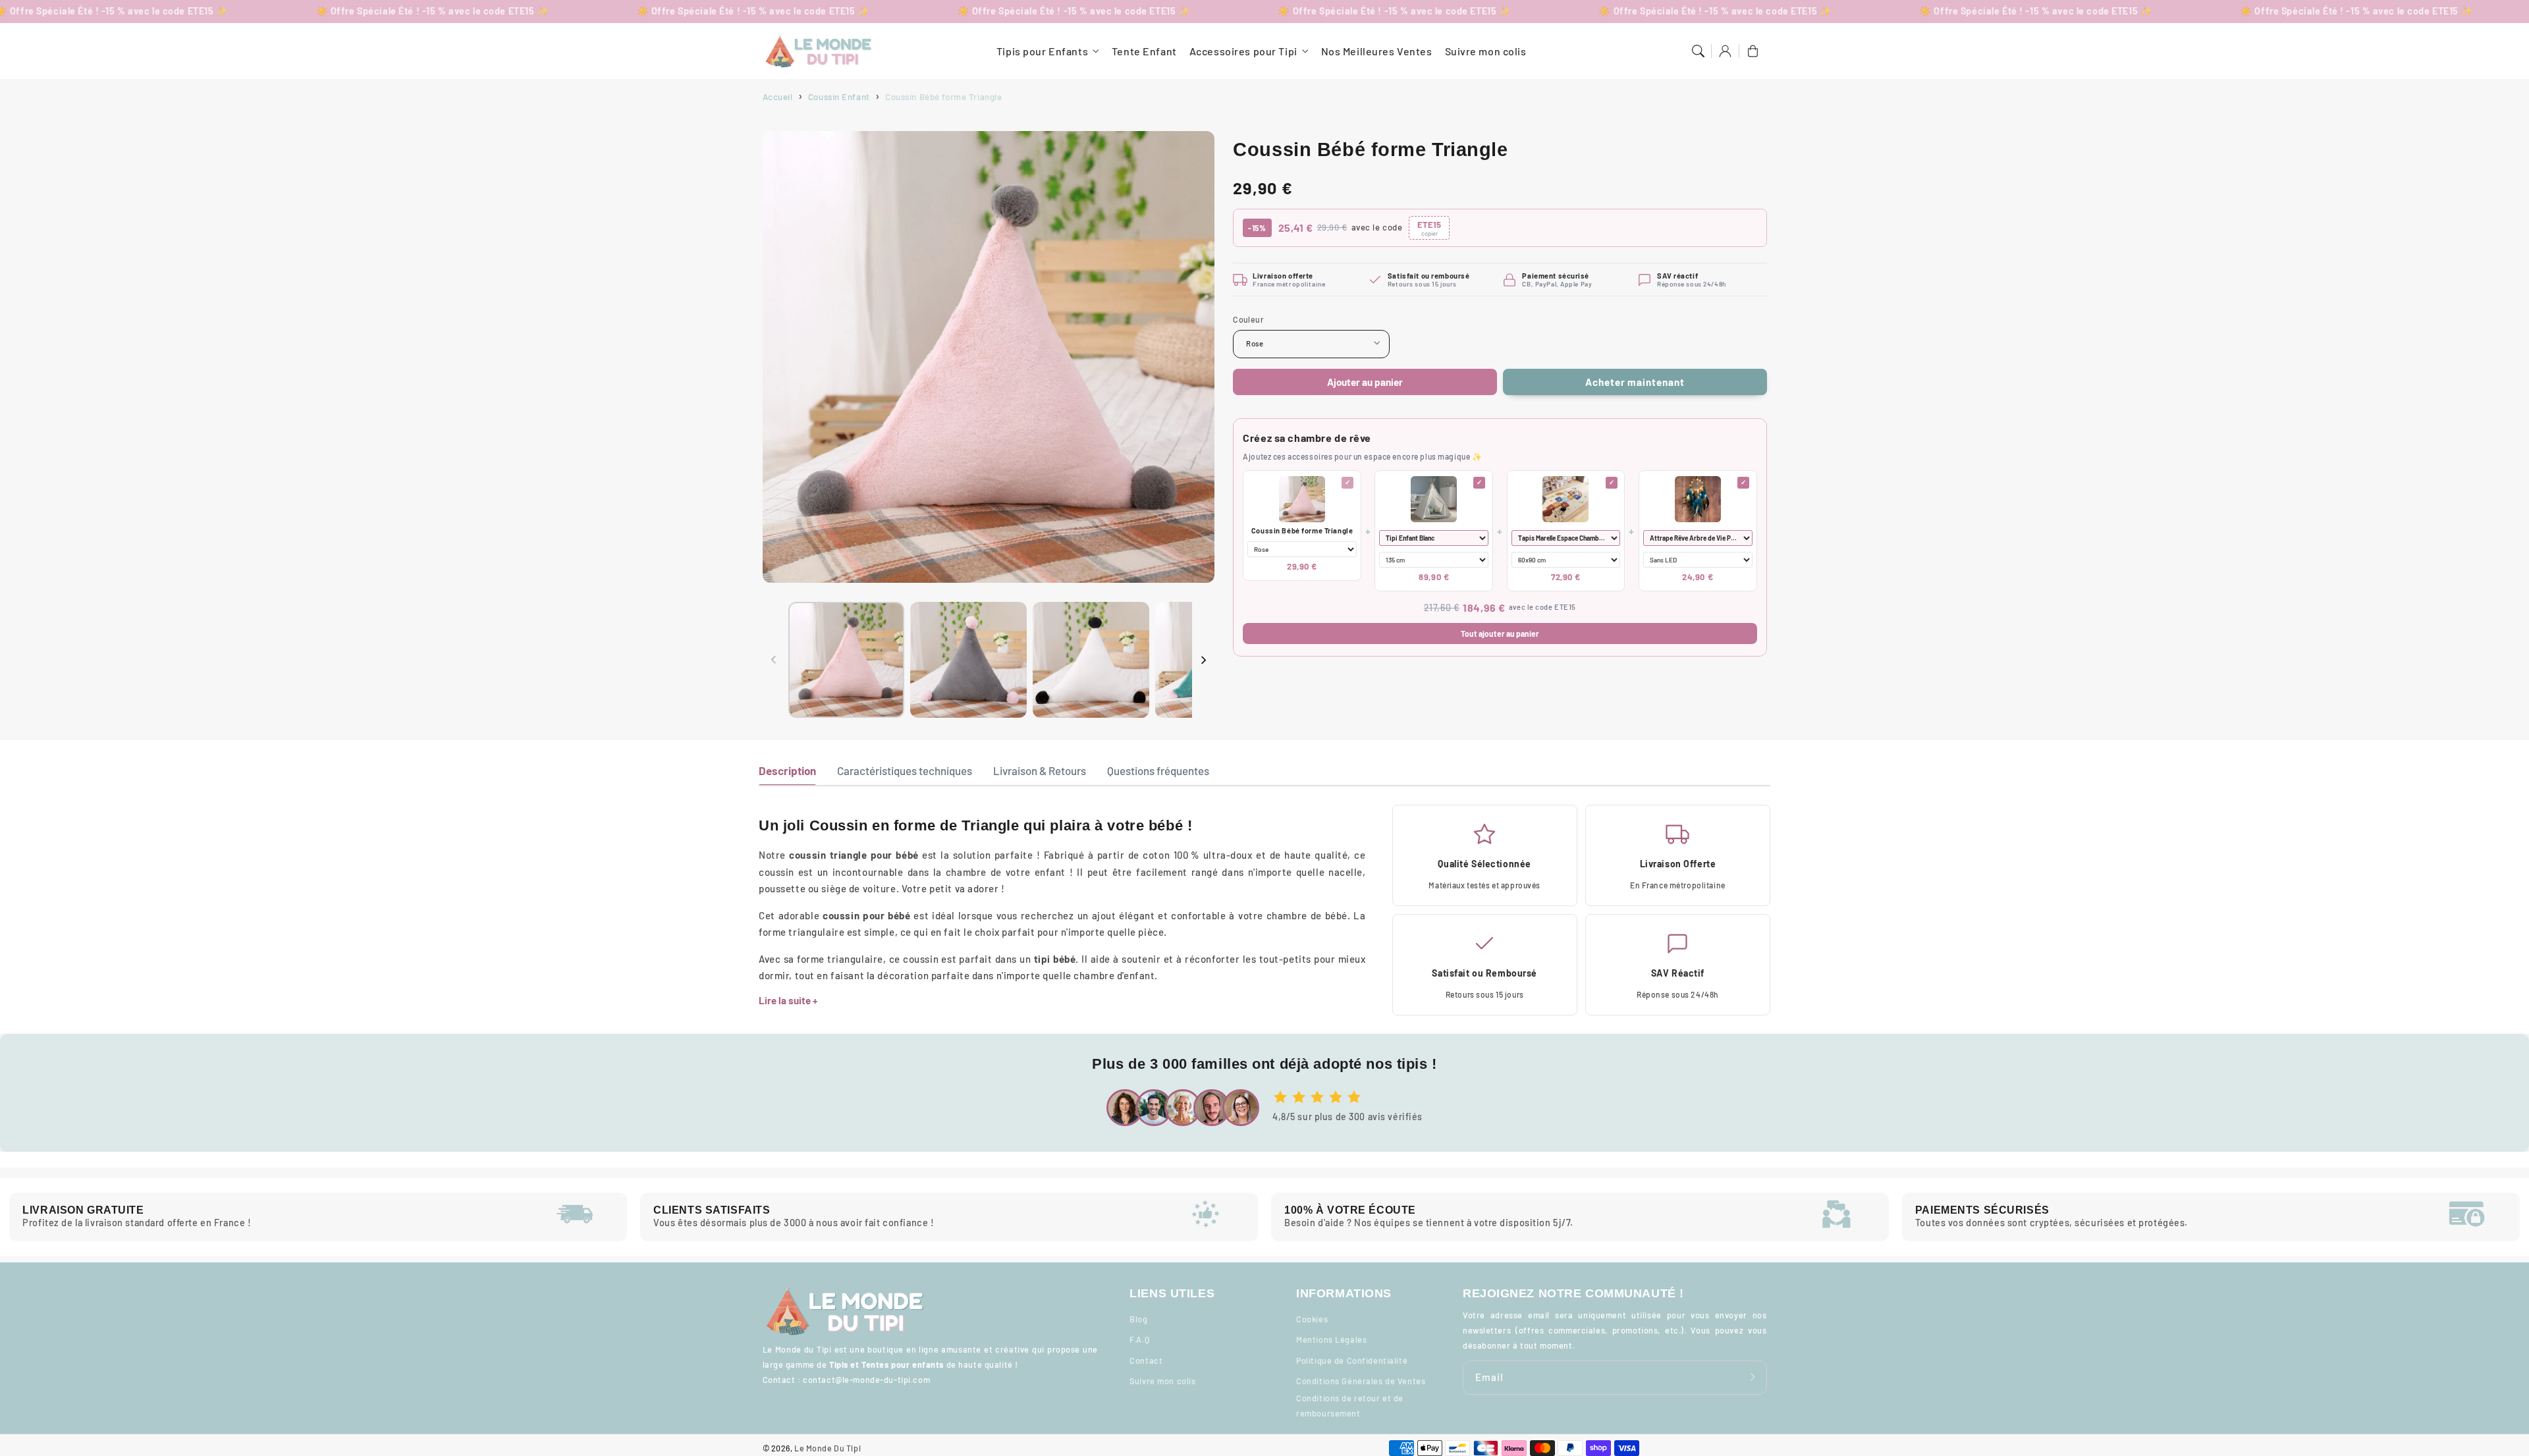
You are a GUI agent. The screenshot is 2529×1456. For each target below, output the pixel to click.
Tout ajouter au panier (1500, 634)
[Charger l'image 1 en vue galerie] (846, 660)
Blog (1138, 1319)
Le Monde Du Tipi (828, 1448)
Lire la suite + (788, 1000)
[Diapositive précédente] (774, 660)
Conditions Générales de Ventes (1361, 1381)
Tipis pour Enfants (1042, 51)
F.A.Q (1139, 1339)
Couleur (1248, 319)
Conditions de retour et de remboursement (1350, 1406)
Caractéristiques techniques (905, 770)
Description (787, 770)
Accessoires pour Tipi (1243, 51)
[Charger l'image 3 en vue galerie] (1091, 660)
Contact (1146, 1361)
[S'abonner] (1753, 1377)
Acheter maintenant (1635, 382)
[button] (1698, 51)
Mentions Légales (1331, 1339)
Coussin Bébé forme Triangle (1302, 530)
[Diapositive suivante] (1203, 660)
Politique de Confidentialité (1352, 1361)
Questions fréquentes (1158, 770)
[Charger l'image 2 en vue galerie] (968, 660)
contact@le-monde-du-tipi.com (866, 1380)
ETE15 (1429, 228)
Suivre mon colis (1162, 1381)
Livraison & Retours (1040, 770)
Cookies (1312, 1319)
